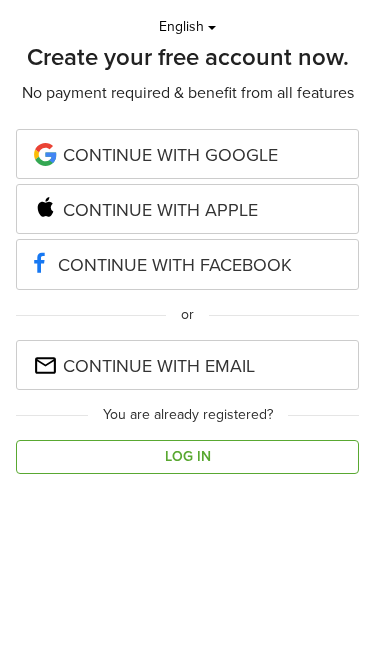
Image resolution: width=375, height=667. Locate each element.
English (183, 26)
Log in (188, 456)
